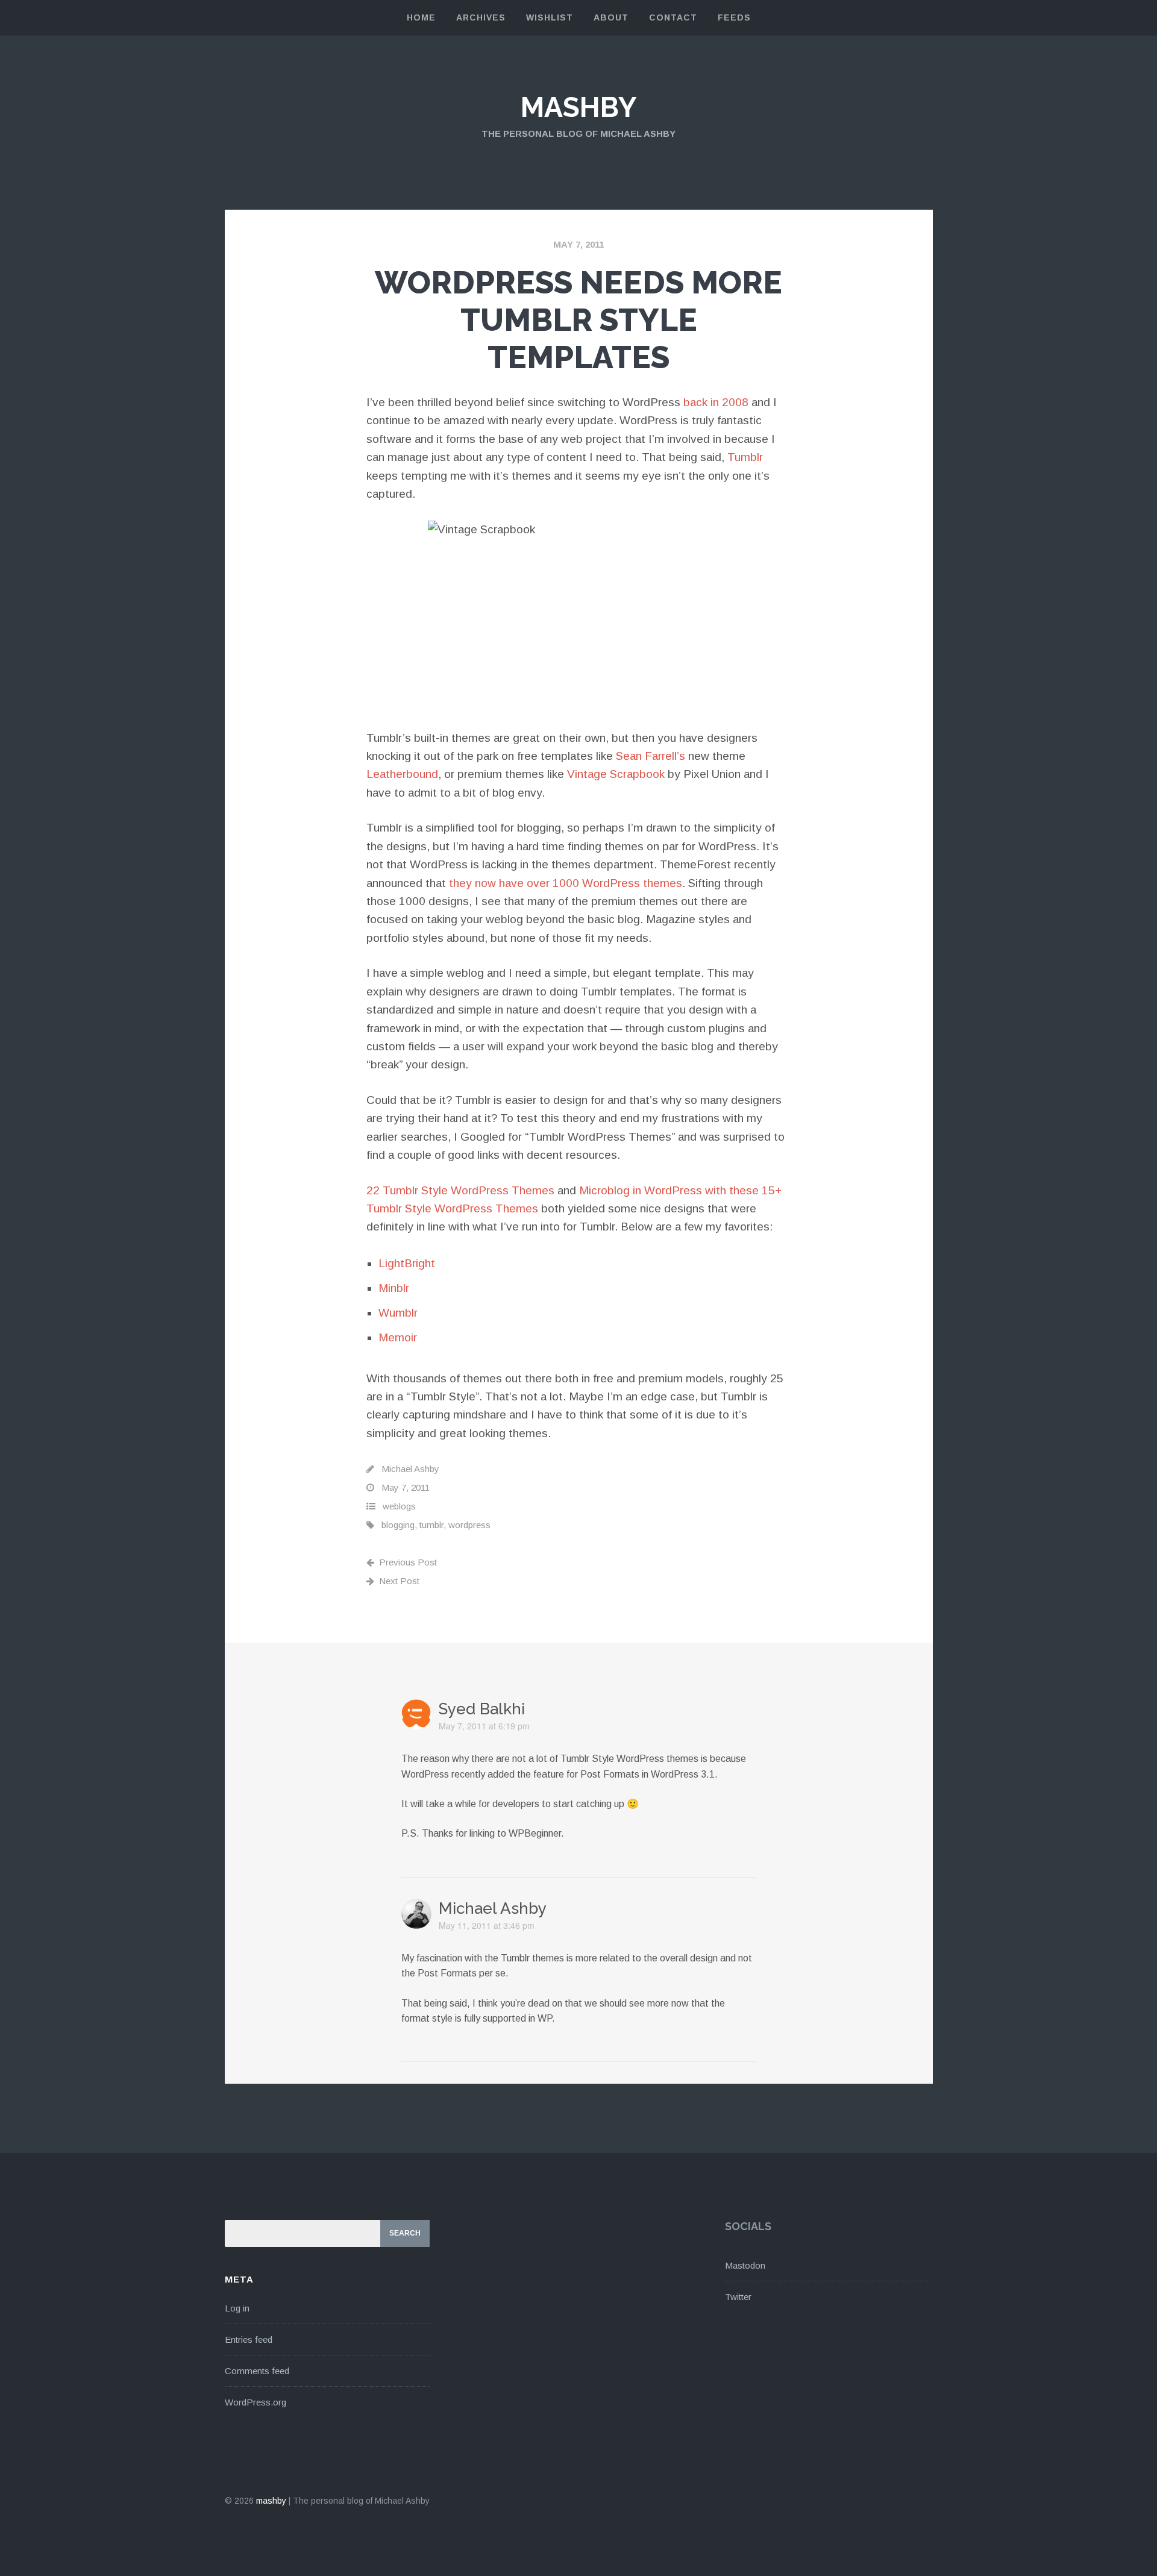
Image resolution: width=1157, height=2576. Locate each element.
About (611, 17)
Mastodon (745, 2265)
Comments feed (257, 2371)
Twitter (738, 2297)
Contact (673, 17)
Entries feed (249, 2339)
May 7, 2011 (578, 244)
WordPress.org (256, 2402)
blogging (398, 1525)
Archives (481, 17)
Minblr (394, 1288)
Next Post (399, 1581)
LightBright (407, 1263)
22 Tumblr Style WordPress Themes (460, 1190)
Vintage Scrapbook (616, 774)
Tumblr (745, 457)
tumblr (431, 1525)
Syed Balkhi (482, 1709)
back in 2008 (716, 402)
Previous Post (408, 1562)
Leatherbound (402, 774)
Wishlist (550, 17)
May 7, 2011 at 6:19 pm (484, 1726)
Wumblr (398, 1313)
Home (421, 17)
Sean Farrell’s (651, 756)
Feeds (734, 17)
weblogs (399, 1506)
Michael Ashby (410, 1469)
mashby (578, 107)
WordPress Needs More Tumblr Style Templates (578, 320)
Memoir (398, 1337)
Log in (237, 2308)
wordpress (469, 1525)
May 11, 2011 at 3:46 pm (487, 1925)
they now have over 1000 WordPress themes (566, 883)
